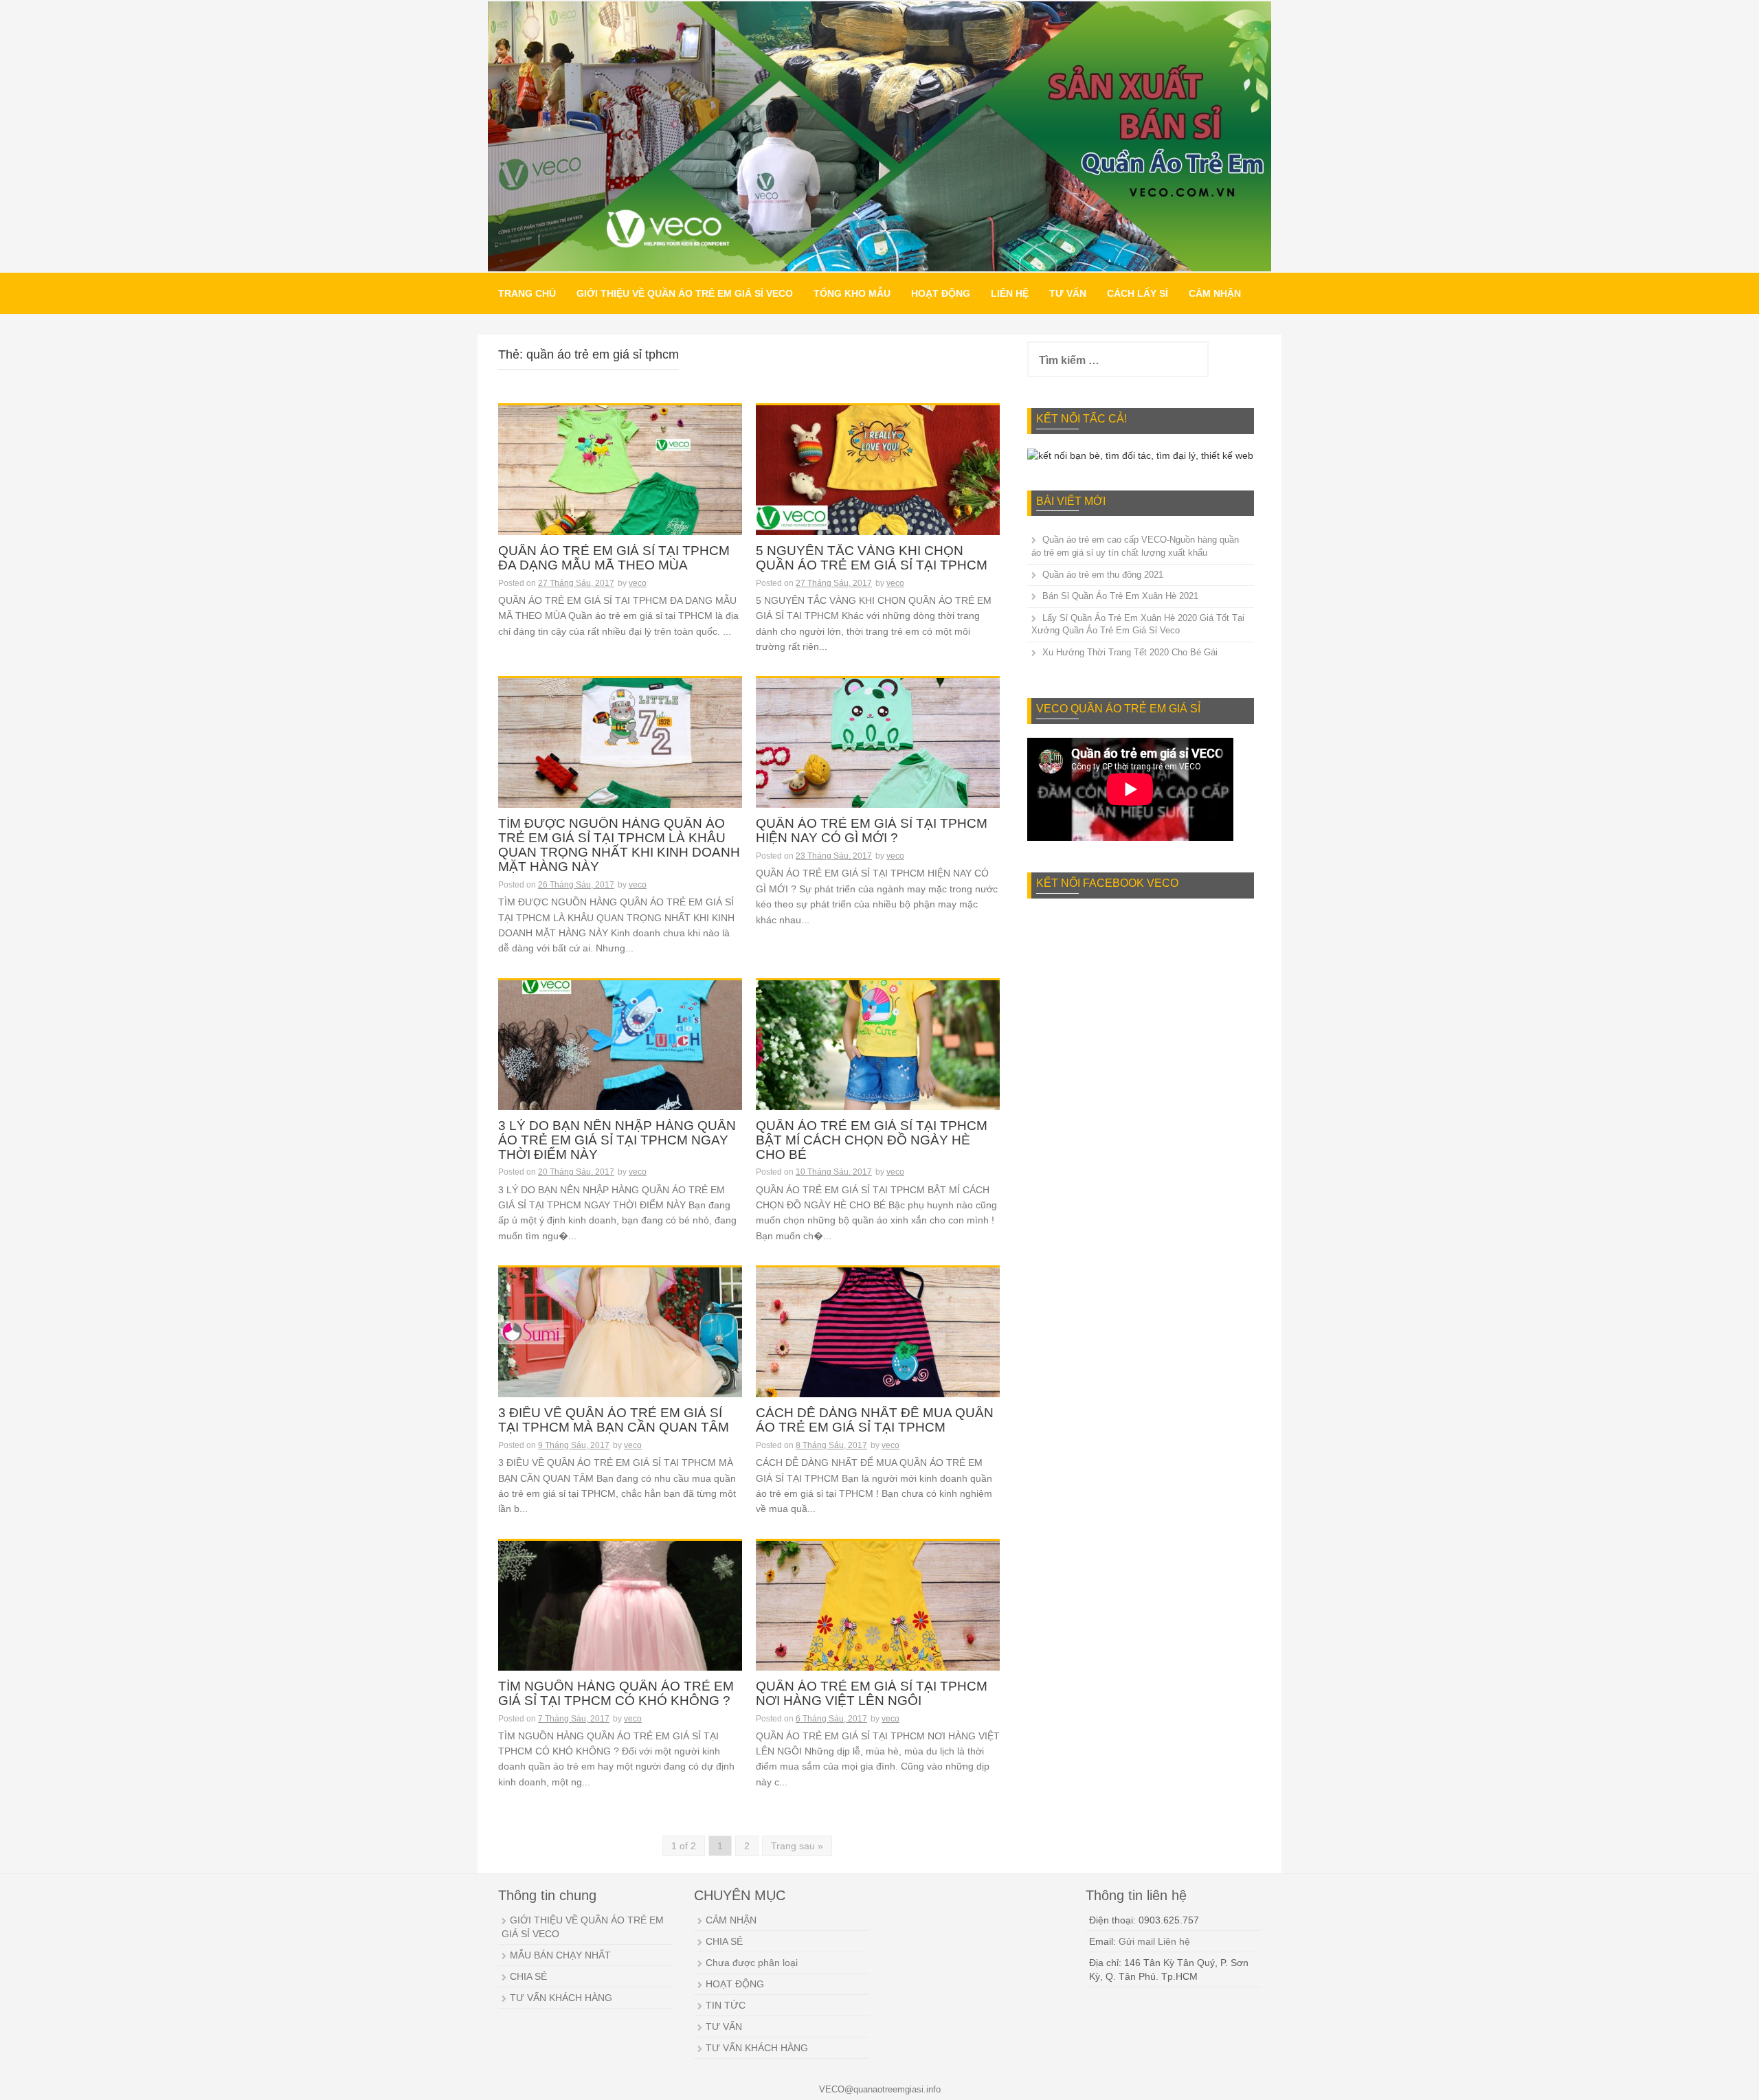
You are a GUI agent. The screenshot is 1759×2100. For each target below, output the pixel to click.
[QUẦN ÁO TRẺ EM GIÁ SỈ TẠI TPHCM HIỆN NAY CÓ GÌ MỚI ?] (878, 754)
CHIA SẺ (528, 1976)
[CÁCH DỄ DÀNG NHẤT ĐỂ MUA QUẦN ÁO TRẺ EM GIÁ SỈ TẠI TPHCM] (878, 1343)
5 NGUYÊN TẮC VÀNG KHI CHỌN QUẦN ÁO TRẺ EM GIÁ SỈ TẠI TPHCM (872, 558)
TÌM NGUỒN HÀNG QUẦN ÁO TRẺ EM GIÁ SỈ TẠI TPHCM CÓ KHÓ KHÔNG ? (616, 1694)
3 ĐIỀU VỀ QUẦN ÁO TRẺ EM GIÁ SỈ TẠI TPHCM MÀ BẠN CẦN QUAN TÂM (614, 1420)
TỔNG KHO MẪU (852, 293)
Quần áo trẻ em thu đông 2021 (1103, 575)
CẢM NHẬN (1215, 293)
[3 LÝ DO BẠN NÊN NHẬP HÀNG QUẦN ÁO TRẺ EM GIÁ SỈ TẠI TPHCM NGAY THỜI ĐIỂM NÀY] (620, 1056)
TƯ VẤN (1068, 293)
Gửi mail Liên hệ (1154, 1941)
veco (638, 583)
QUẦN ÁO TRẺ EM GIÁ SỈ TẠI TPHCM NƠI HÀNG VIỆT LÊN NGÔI (872, 1694)
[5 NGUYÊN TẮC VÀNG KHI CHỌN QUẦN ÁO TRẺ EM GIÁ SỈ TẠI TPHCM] (878, 481)
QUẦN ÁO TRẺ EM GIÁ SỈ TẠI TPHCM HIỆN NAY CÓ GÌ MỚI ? (872, 831)
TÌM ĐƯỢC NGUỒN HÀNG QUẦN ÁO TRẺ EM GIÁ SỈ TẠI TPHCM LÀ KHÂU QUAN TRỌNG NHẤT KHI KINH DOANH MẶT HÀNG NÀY (619, 845)
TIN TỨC (726, 2005)
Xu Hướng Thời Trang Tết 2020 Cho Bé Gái (1130, 652)
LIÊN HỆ (1010, 293)
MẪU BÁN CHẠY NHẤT (560, 1955)
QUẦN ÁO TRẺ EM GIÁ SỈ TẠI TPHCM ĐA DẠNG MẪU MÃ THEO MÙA (614, 558)
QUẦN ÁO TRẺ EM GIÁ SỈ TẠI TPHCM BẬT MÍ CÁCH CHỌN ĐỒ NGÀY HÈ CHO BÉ (872, 1140)
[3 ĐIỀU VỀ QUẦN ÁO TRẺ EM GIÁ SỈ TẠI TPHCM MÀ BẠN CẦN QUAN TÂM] (620, 1343)
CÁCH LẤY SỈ (1138, 293)
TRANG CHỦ (527, 293)
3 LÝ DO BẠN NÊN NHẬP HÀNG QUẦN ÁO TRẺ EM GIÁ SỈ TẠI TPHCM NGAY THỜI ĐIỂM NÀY (617, 1140)
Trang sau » (797, 1846)
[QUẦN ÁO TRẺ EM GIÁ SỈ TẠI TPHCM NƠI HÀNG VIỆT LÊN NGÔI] (878, 1616)
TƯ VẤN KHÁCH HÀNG (561, 1998)
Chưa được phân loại (752, 1963)
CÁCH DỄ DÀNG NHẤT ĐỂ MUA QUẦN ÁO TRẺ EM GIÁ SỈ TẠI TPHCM (875, 1420)
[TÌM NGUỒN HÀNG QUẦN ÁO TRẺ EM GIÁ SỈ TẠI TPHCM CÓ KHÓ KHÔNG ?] (620, 1616)
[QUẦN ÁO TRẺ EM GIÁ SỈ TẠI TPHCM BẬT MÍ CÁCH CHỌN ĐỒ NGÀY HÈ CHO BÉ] (878, 1056)
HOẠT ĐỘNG (941, 293)
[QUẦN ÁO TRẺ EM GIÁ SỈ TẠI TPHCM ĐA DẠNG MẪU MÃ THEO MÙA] (620, 481)
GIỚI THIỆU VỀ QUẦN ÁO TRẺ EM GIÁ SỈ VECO (685, 293)
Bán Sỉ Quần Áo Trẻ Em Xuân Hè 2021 (1120, 596)
